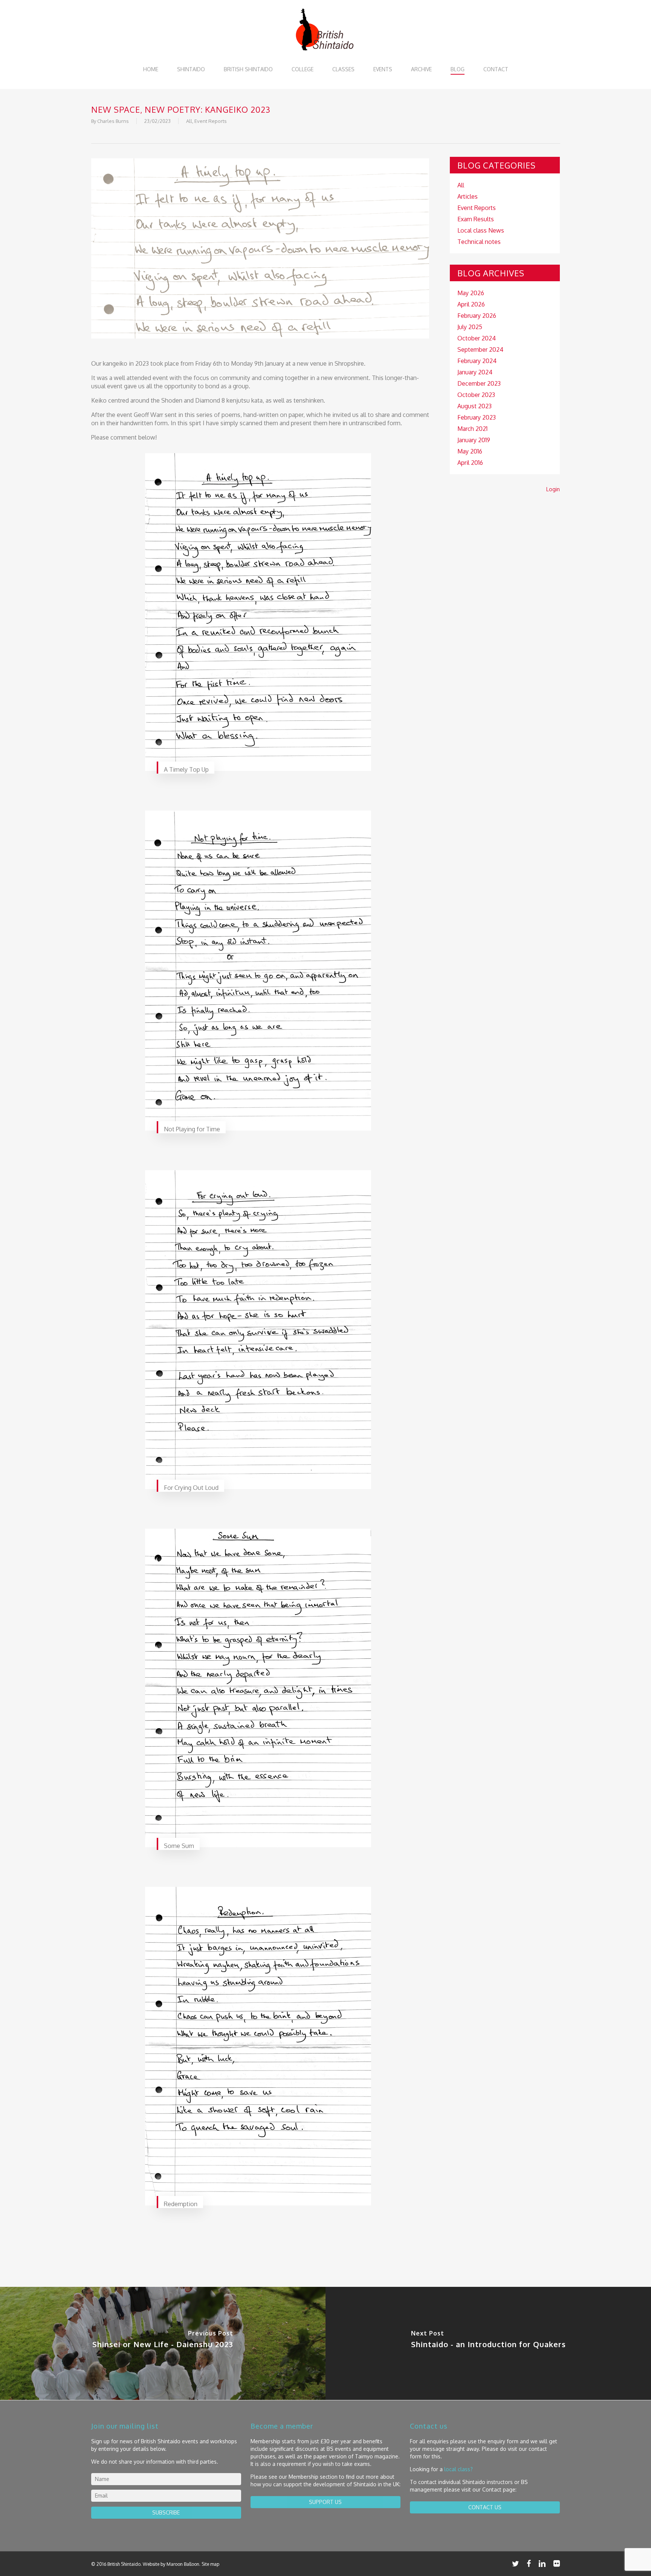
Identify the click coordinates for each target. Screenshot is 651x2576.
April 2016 (470, 463)
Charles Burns (113, 121)
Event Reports (211, 121)
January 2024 (475, 372)
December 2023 (479, 383)
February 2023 (477, 417)
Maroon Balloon (183, 2564)
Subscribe (166, 2512)
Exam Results (476, 219)
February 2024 (477, 361)
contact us (485, 2507)
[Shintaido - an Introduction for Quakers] (488, 2343)
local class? (458, 2469)
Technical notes (479, 242)
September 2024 (480, 349)
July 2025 (470, 327)
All (189, 121)
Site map (210, 2564)
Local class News (481, 230)
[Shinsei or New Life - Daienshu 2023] (163, 2343)
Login (553, 489)
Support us (325, 2502)
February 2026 (477, 316)
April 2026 (471, 304)
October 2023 (476, 395)
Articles (468, 196)
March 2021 (472, 429)
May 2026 (471, 293)
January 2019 (474, 440)
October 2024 (477, 338)
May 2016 (470, 451)
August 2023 (474, 406)
